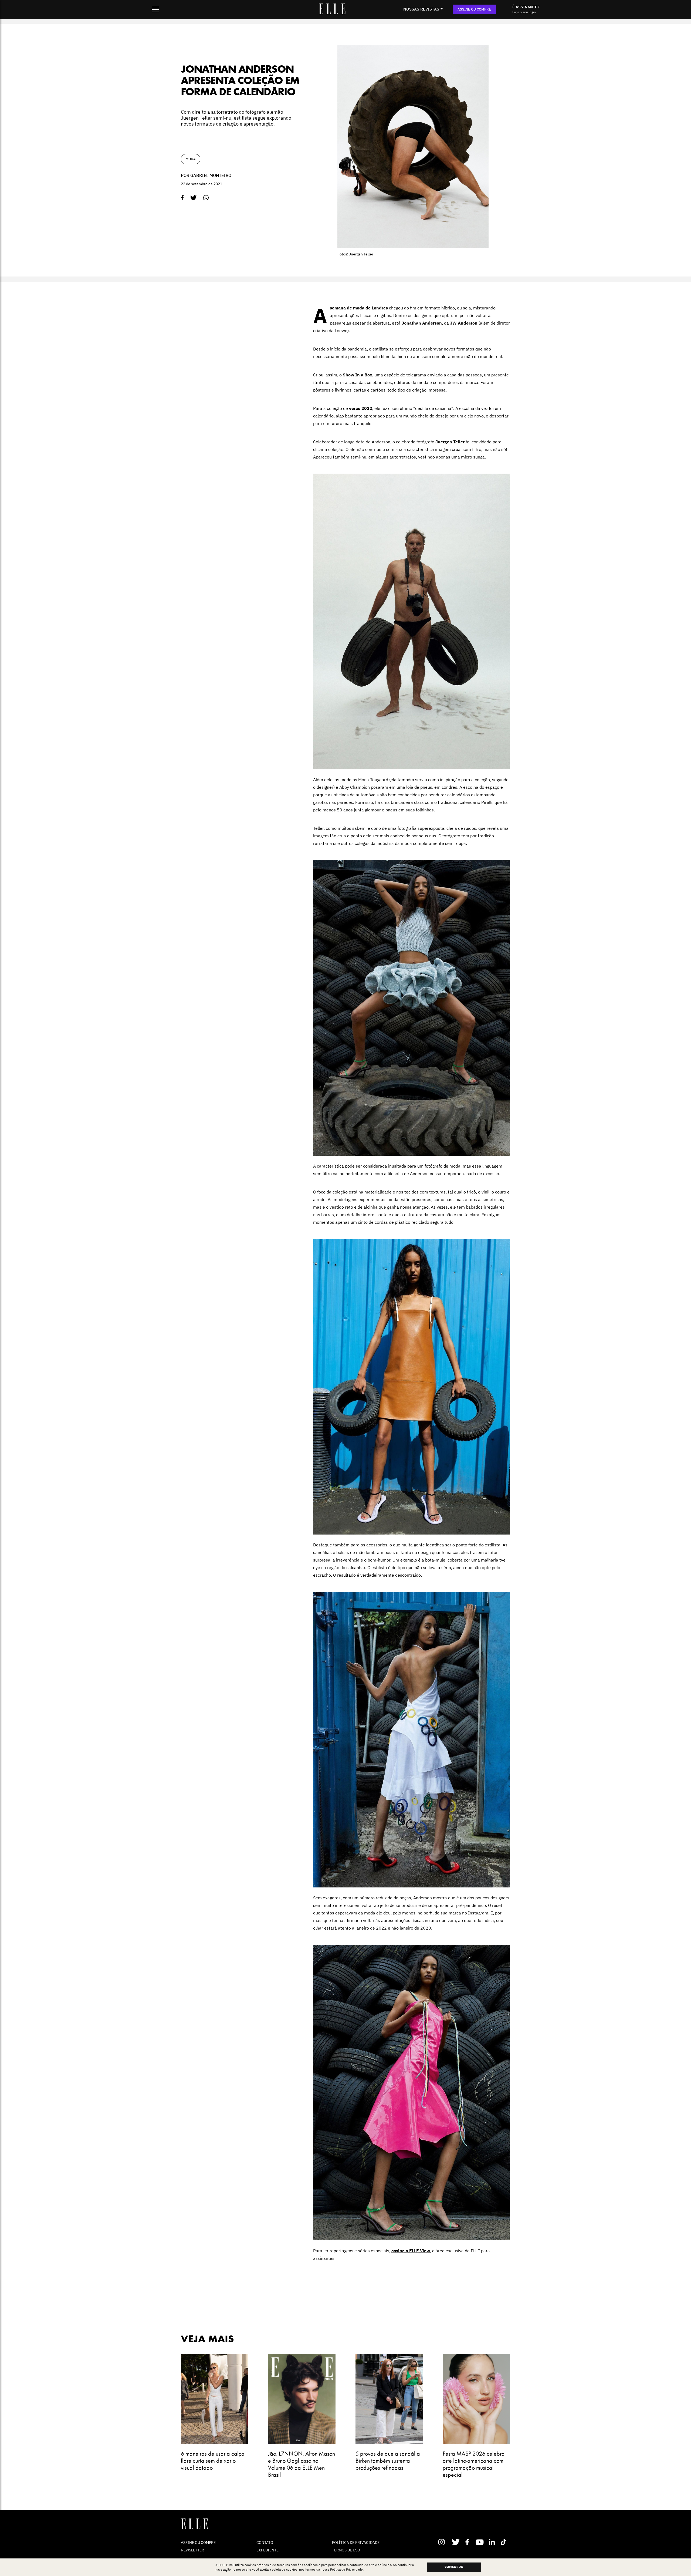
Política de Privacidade (346, 2569)
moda (191, 159)
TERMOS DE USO (346, 2550)
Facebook (468, 2542)
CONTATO (265, 2543)
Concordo (454, 2567)
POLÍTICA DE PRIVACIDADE (356, 2543)
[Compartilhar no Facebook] (182, 198)
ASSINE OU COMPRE (474, 9)
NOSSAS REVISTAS (421, 9)
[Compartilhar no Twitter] (194, 198)
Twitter (456, 2542)
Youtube (480, 2542)
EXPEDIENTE (267, 2550)
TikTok (505, 2542)
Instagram (444, 2542)
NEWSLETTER (192, 2550)
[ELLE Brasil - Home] (332, 13)
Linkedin (492, 2542)
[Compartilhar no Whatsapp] (206, 198)
